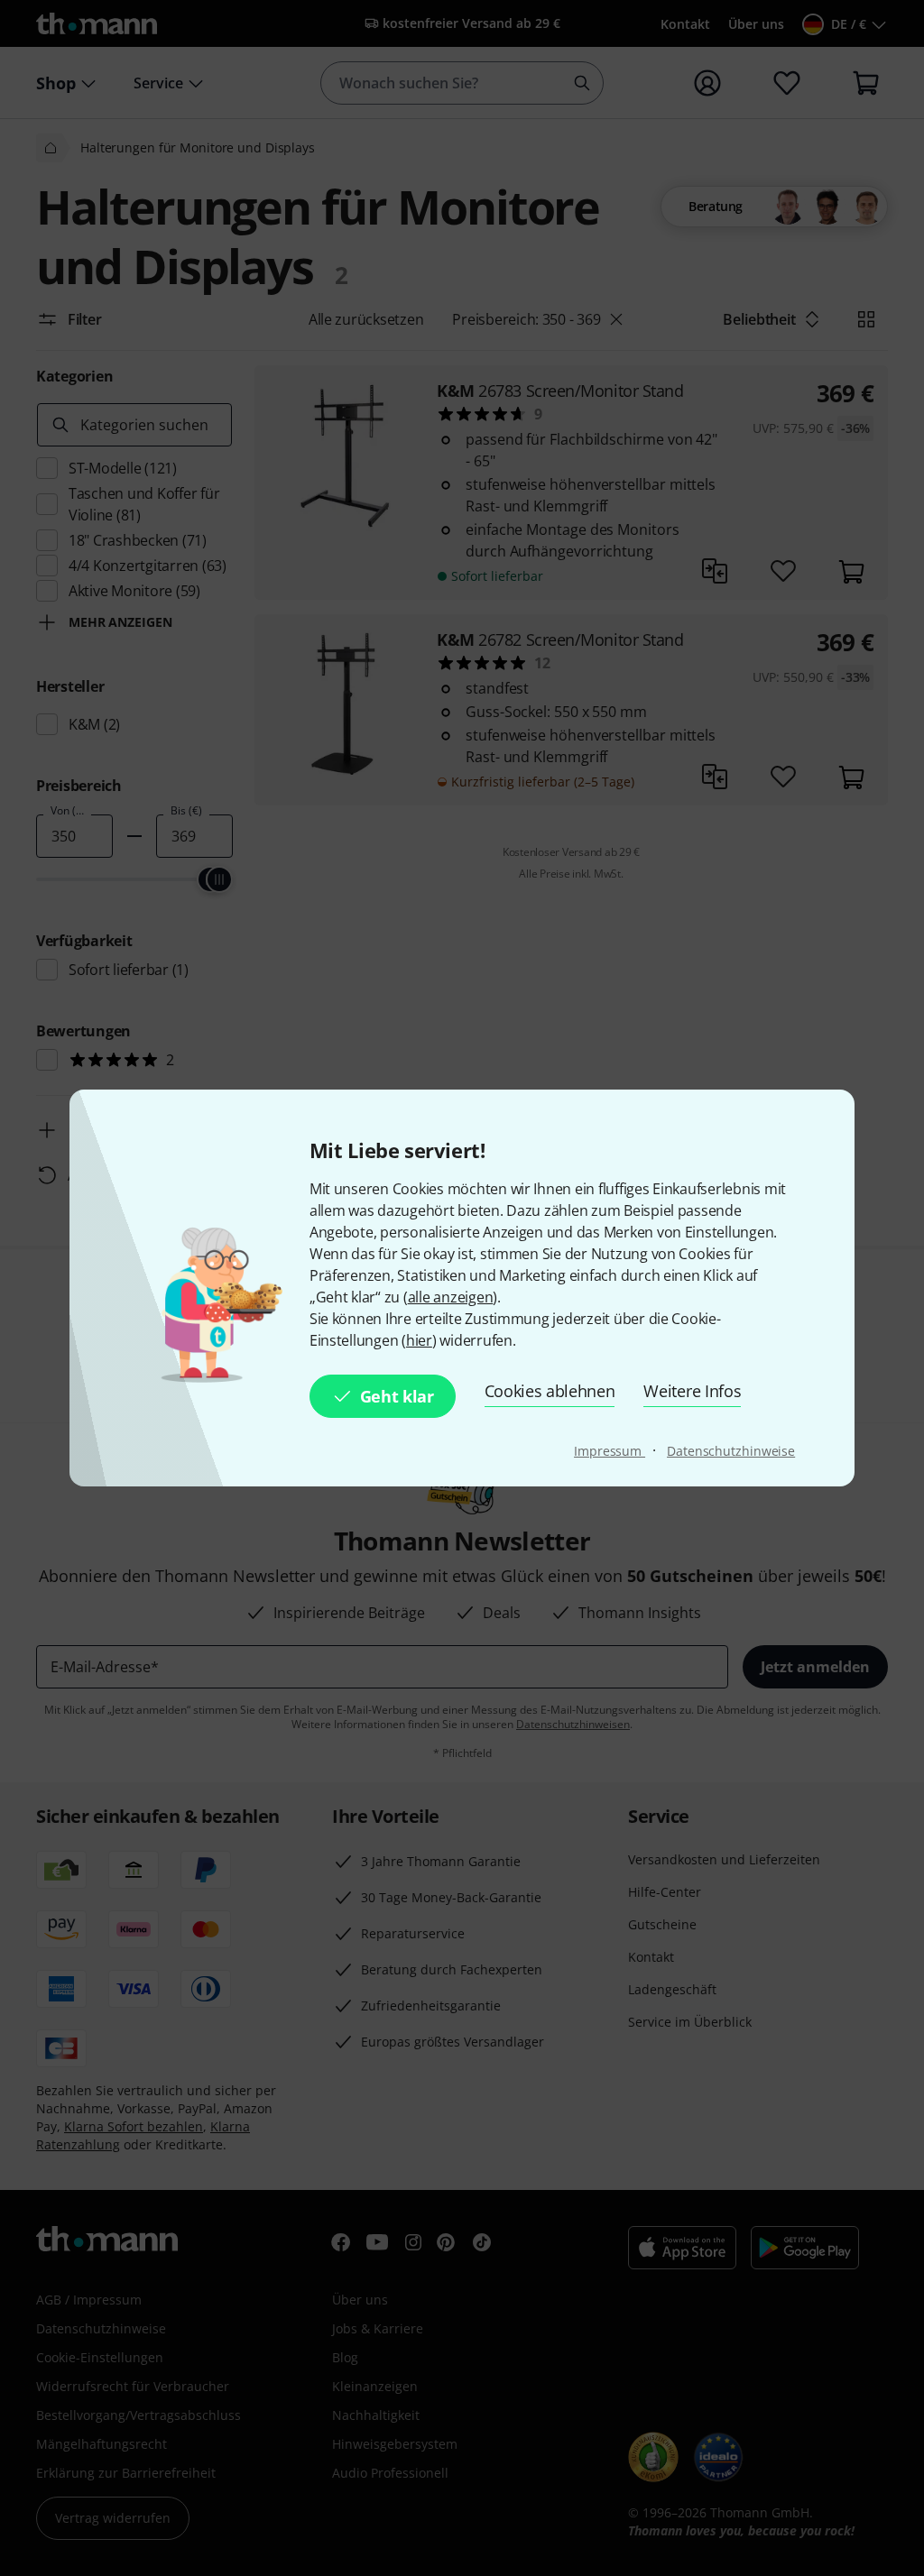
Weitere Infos (692, 1391)
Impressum (610, 1451)
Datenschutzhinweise (731, 1451)
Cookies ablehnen (550, 1391)
